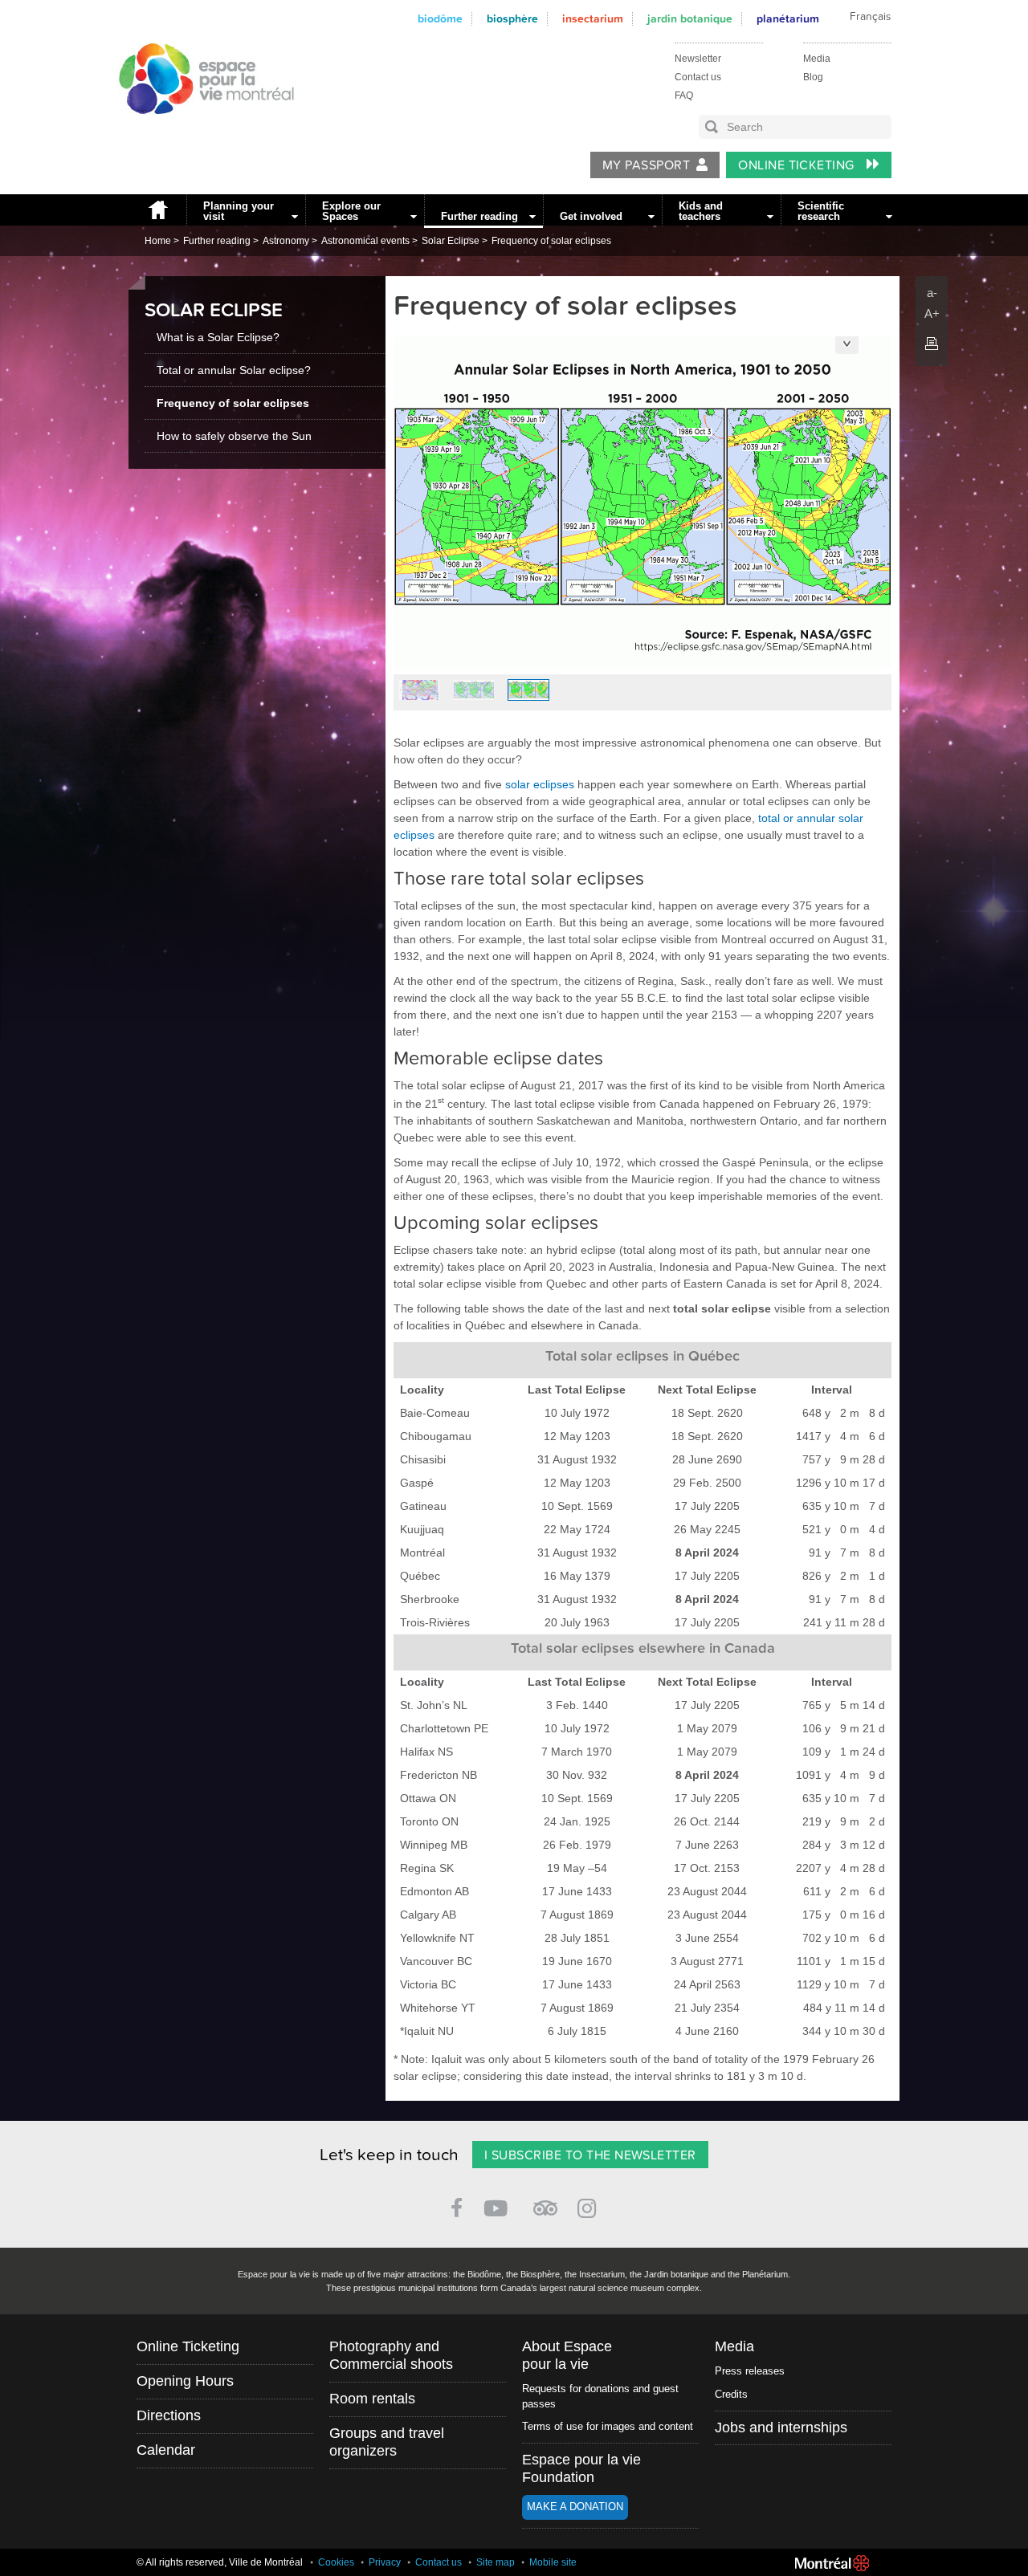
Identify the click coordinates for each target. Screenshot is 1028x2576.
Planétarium (788, 19)
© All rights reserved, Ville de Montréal (220, 2562)
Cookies (336, 2562)
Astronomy (286, 241)
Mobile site (553, 2562)
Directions (169, 2415)
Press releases (750, 2371)
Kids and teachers (701, 211)
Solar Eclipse (451, 241)
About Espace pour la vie (567, 2355)
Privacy (385, 2562)
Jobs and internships (781, 2427)
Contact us (698, 77)
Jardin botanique (690, 19)
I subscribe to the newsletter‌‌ (590, 2155)
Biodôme (440, 19)
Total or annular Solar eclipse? (234, 370)
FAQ (684, 96)
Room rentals (372, 2399)
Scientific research (821, 211)
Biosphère (512, 19)
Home (157, 210)
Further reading (479, 216)
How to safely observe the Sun (234, 436)
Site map (496, 2562)
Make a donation (575, 2507)
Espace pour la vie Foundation (581, 2468)
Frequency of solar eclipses (551, 241)
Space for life (201, 129)
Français (870, 17)
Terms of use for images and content (608, 2426)
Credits (731, 2394)
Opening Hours (185, 2381)
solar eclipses (540, 784)
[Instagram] (590, 2206)
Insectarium (593, 19)
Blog (813, 77)
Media (817, 59)
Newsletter (698, 59)
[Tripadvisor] (545, 2202)
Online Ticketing (798, 165)
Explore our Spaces (351, 211)
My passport (646, 165)
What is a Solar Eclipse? (218, 337)
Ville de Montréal (832, 2563)
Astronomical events (365, 241)
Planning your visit (239, 211)
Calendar (166, 2450)
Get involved (591, 216)
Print (932, 344)
